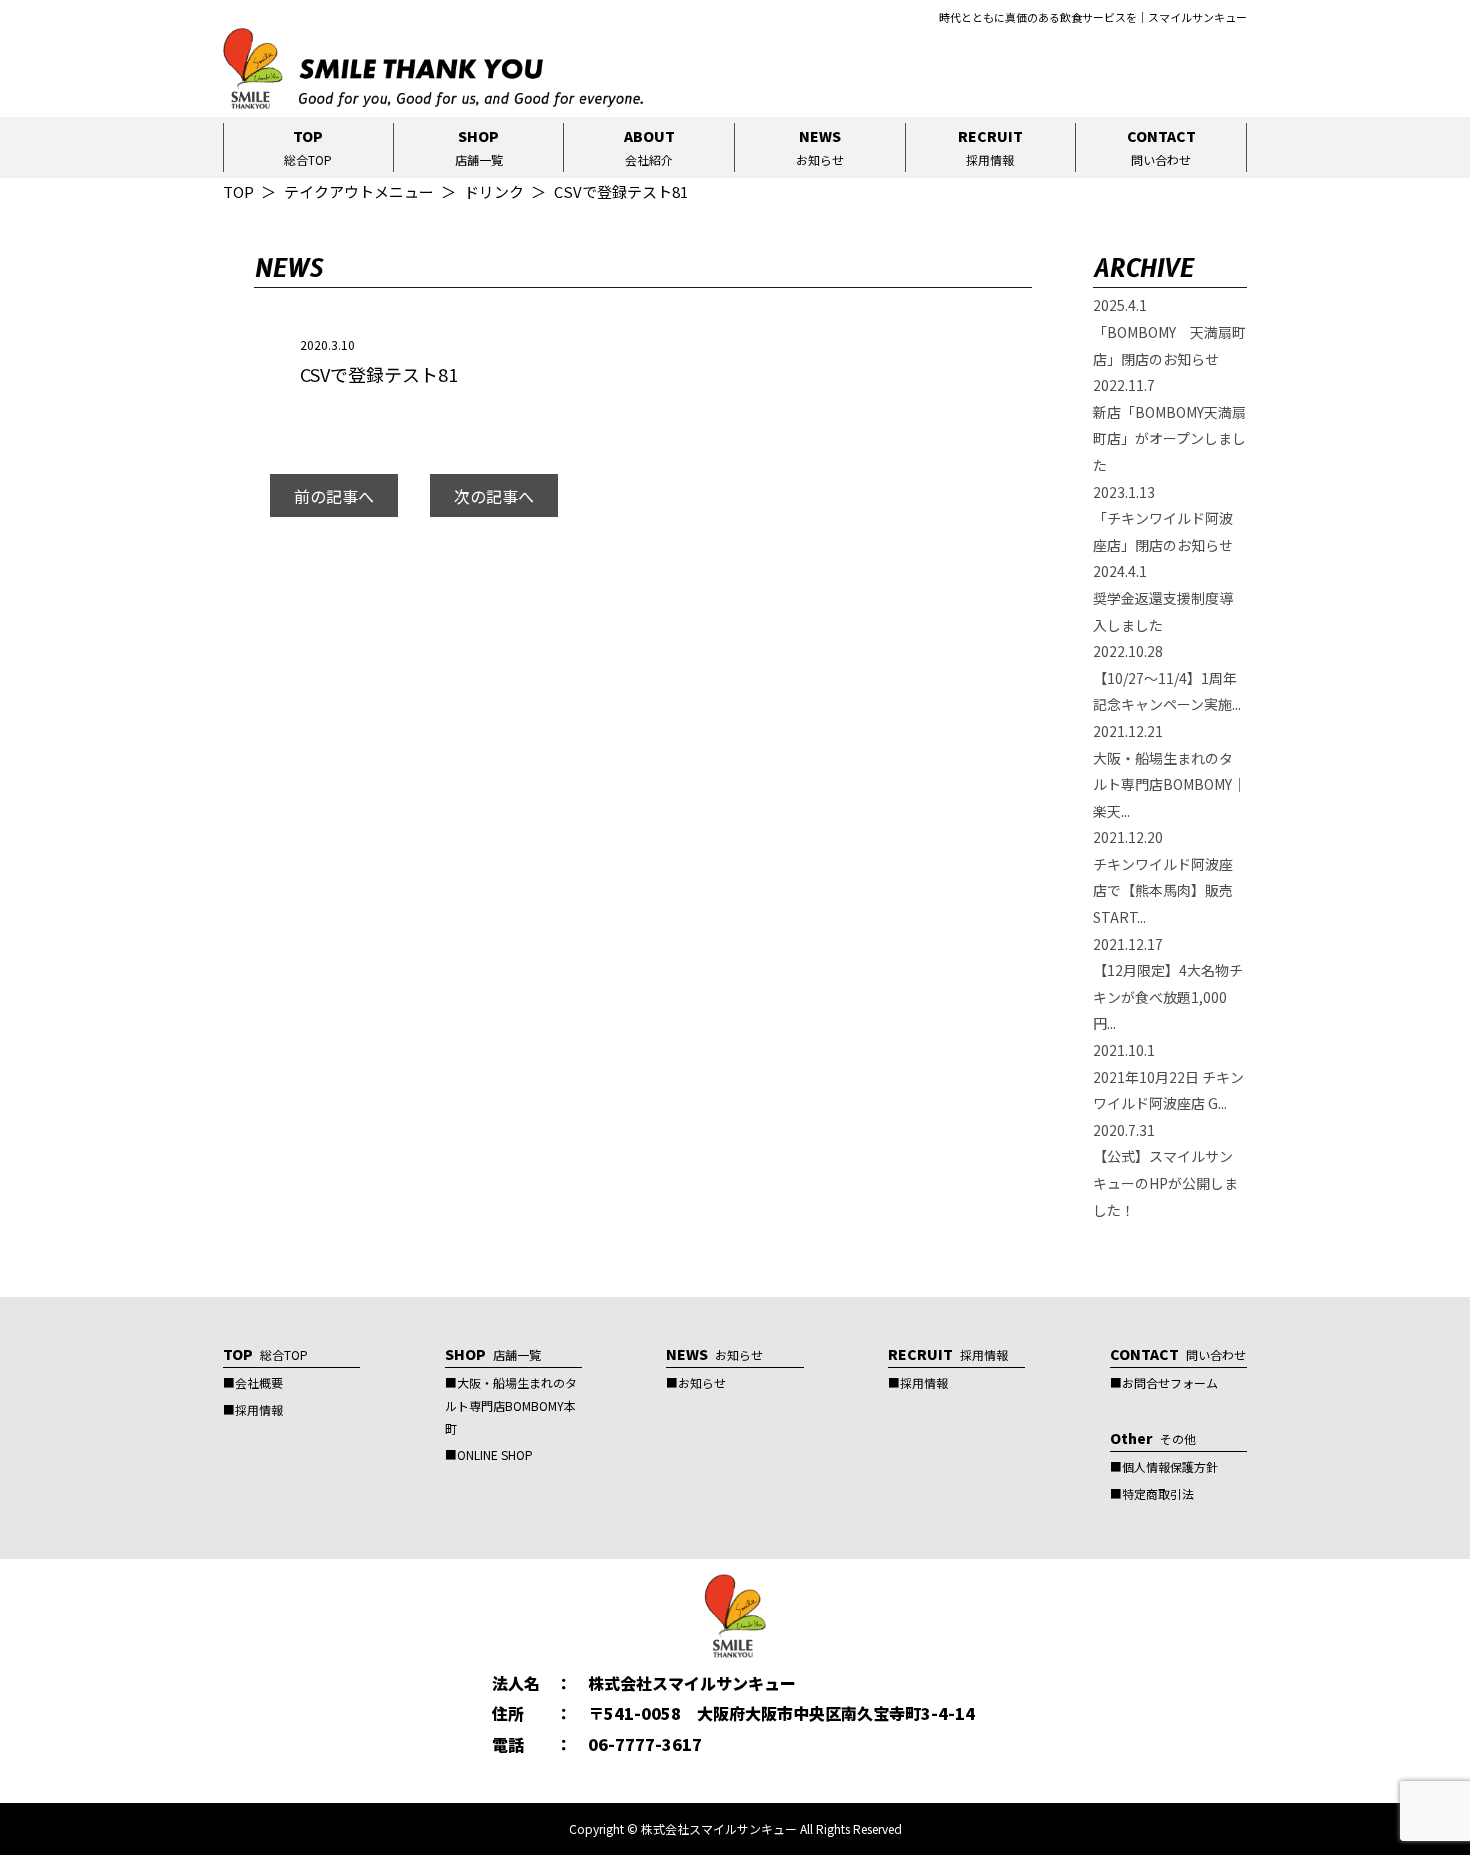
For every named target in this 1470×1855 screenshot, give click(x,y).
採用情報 (990, 147)
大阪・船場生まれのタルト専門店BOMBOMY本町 (511, 1405)
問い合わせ (1161, 147)
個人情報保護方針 (1170, 1466)
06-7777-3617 (645, 1744)
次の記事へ (494, 496)
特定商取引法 (1158, 1493)
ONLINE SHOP (495, 1454)
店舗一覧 (479, 147)
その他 (1153, 1438)
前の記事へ (334, 496)
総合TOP (308, 147)
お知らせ (820, 147)
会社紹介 (649, 147)
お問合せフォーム (1170, 1382)
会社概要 (259, 1382)
